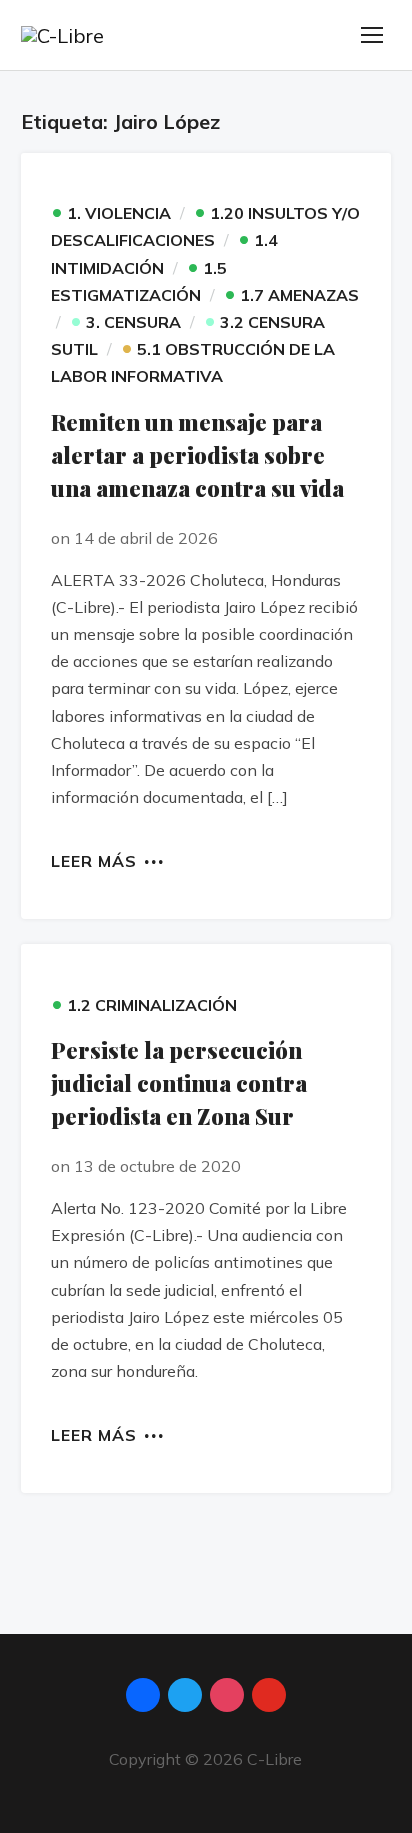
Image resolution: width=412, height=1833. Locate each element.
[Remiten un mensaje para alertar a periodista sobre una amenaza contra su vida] (206, 166)
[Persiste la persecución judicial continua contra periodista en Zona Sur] (206, 957)
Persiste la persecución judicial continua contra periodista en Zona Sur (179, 1083)
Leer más (94, 860)
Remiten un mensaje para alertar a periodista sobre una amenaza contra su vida (197, 455)
